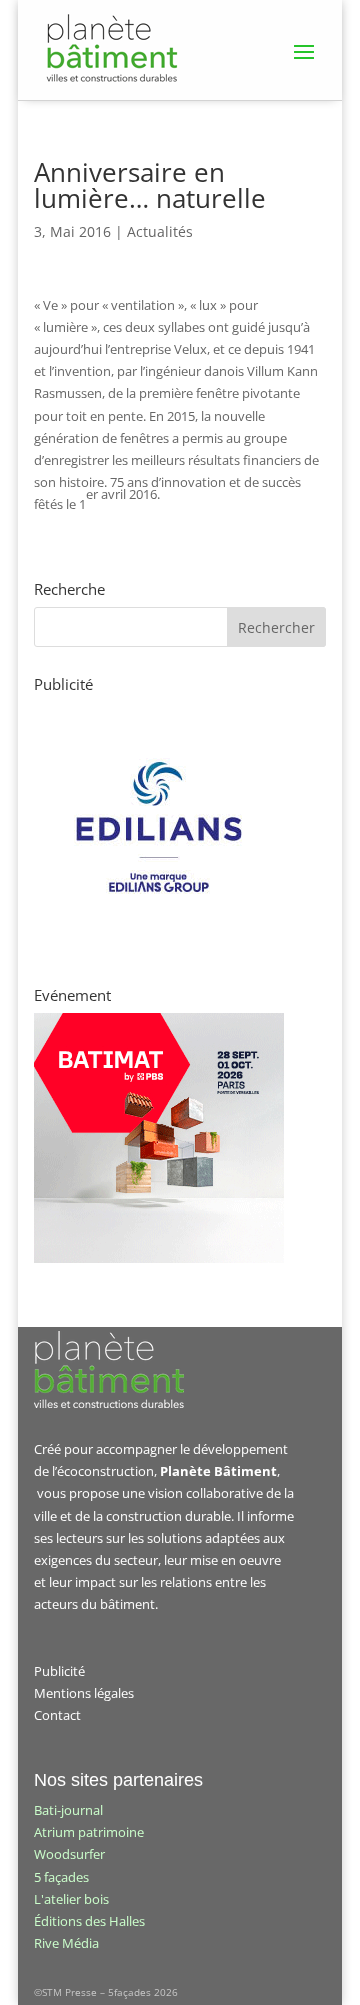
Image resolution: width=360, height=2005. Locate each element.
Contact (57, 1715)
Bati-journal (68, 1810)
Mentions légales (84, 1693)
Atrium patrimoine (89, 1832)
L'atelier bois (71, 1899)
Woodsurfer (69, 1854)
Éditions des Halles (89, 1921)
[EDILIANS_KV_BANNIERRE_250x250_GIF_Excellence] (159, 947)
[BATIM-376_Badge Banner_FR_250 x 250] (159, 1258)
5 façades (61, 1877)
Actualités (160, 231)
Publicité (59, 1671)
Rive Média (66, 1943)
